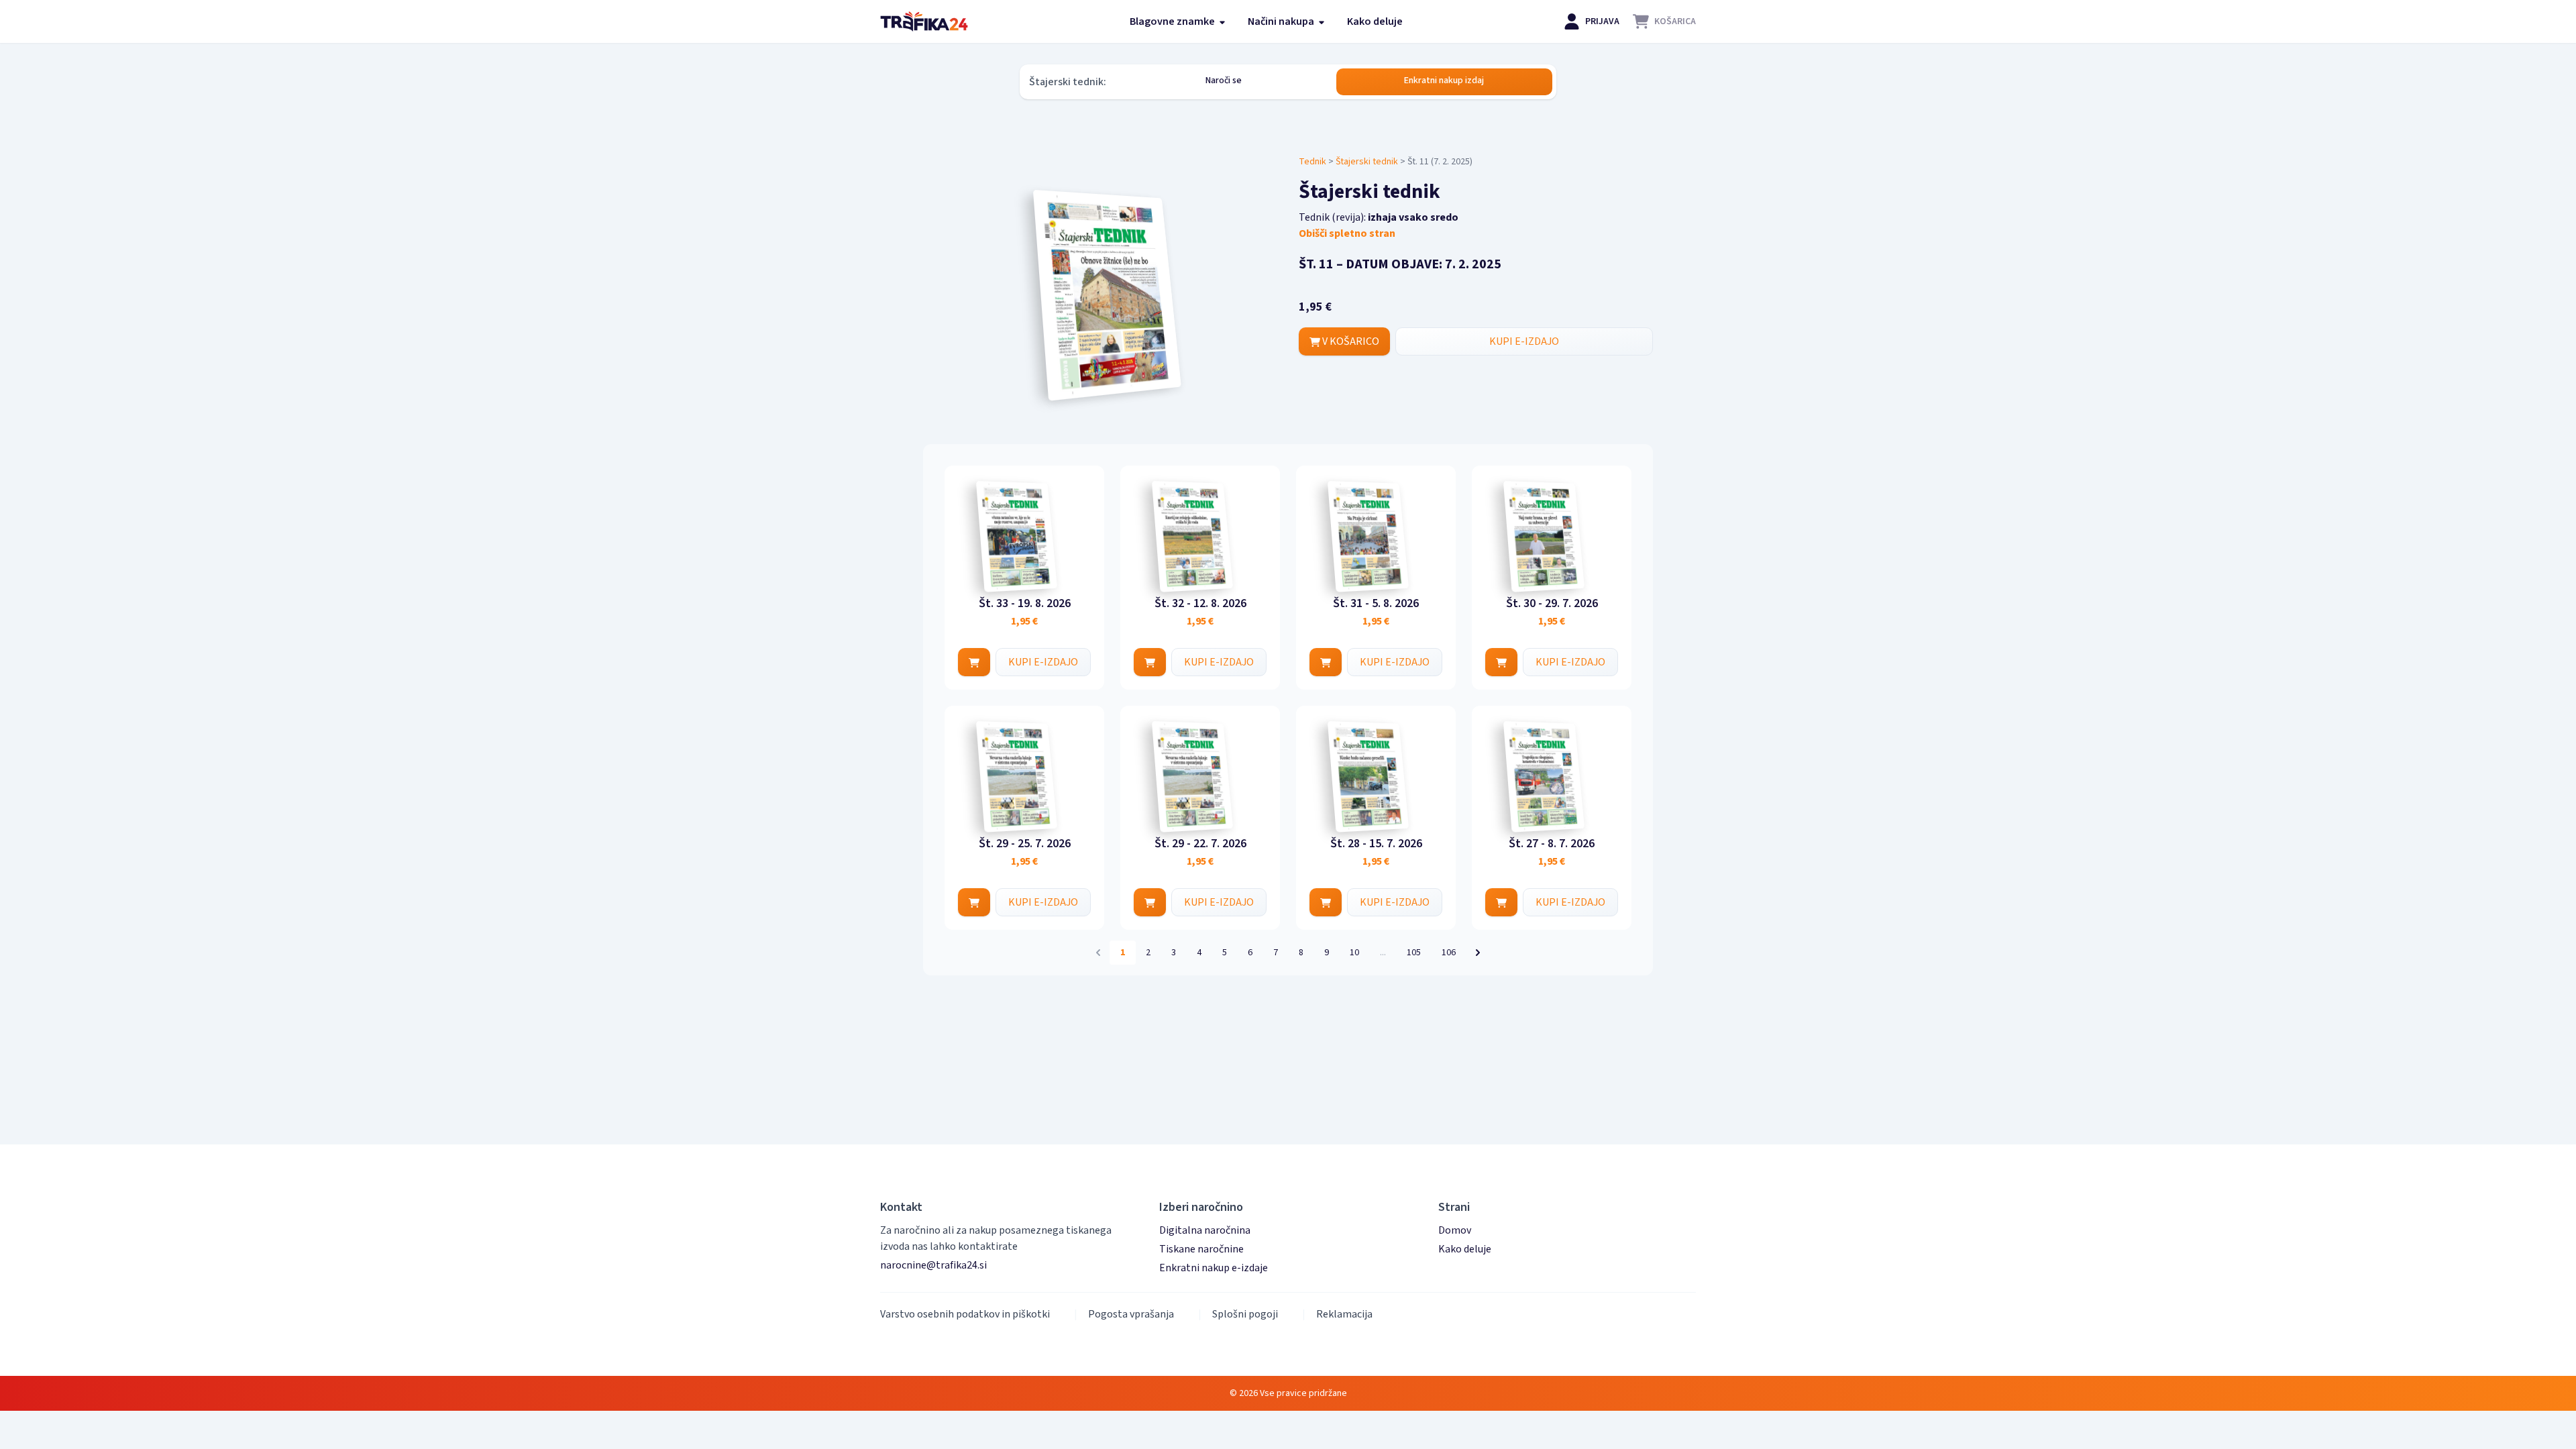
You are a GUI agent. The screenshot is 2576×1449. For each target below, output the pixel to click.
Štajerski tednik (1367, 162)
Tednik (1312, 162)
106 (1449, 953)
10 (1354, 953)
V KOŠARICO (1350, 341)
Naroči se (1224, 80)
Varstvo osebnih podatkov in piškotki (965, 1314)
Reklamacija (1344, 1314)
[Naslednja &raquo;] (1478, 953)
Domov (1455, 1230)
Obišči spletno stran (1347, 233)
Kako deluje (1375, 21)
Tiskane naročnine (1201, 1249)
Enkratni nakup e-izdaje (1214, 1268)
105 (1414, 953)
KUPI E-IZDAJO (1524, 341)
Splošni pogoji (1245, 1314)
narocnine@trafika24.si (933, 1265)
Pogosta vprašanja (1131, 1314)
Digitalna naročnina (1205, 1230)
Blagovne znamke (1173, 21)
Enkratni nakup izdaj (1444, 80)
